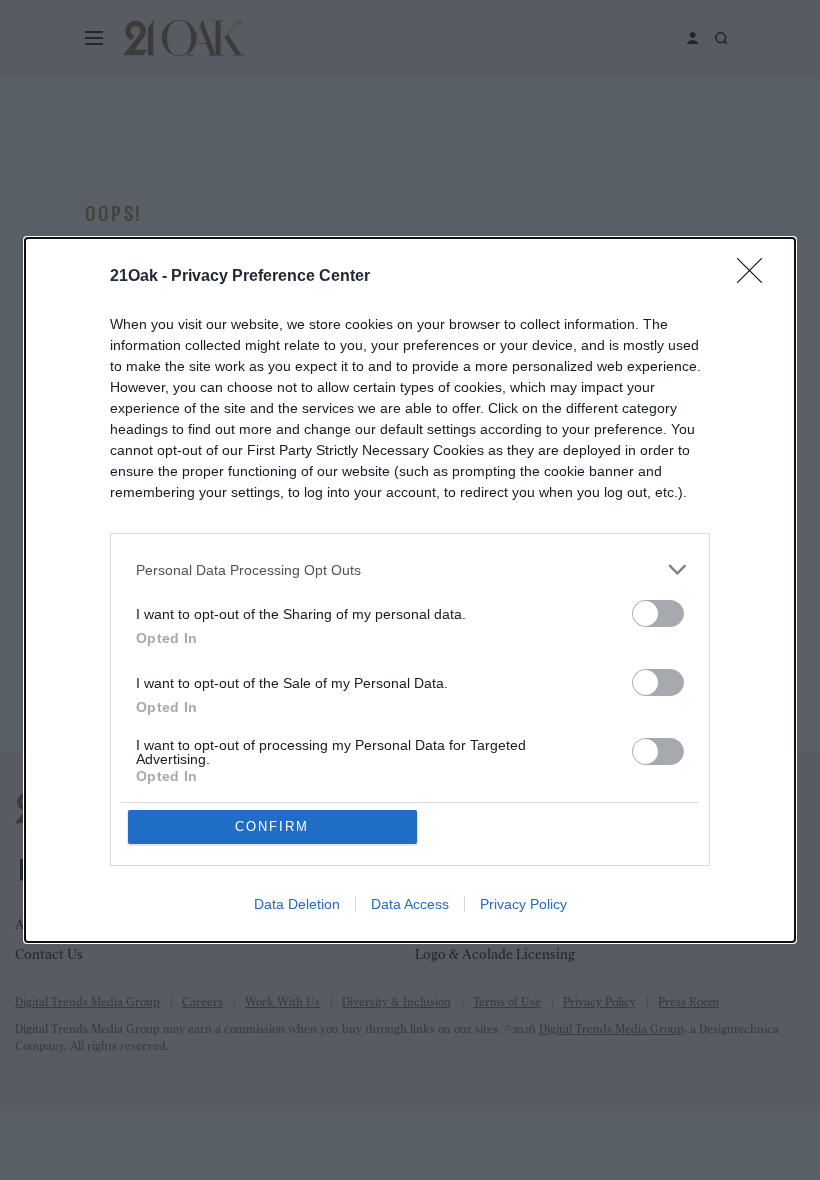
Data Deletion (297, 904)
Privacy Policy (523, 904)
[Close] (756, 277)
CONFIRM (272, 826)
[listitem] (410, 569)
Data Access (410, 904)
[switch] (658, 613)
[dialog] (410, 590)
